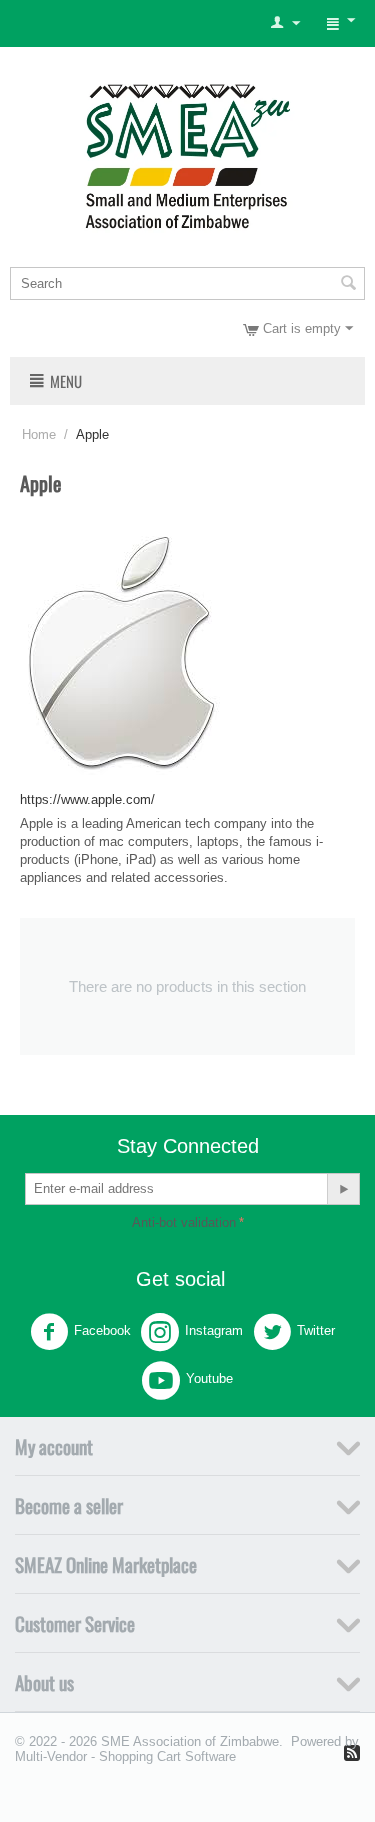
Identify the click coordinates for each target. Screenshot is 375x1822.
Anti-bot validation (184, 1222)
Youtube (209, 1378)
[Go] (343, 1189)
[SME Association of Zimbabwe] (187, 153)
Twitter (316, 1330)
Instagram (214, 1330)
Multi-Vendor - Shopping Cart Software (125, 1756)
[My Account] (285, 23)
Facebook (102, 1330)
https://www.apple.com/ (87, 799)
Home (39, 434)
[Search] (348, 285)
